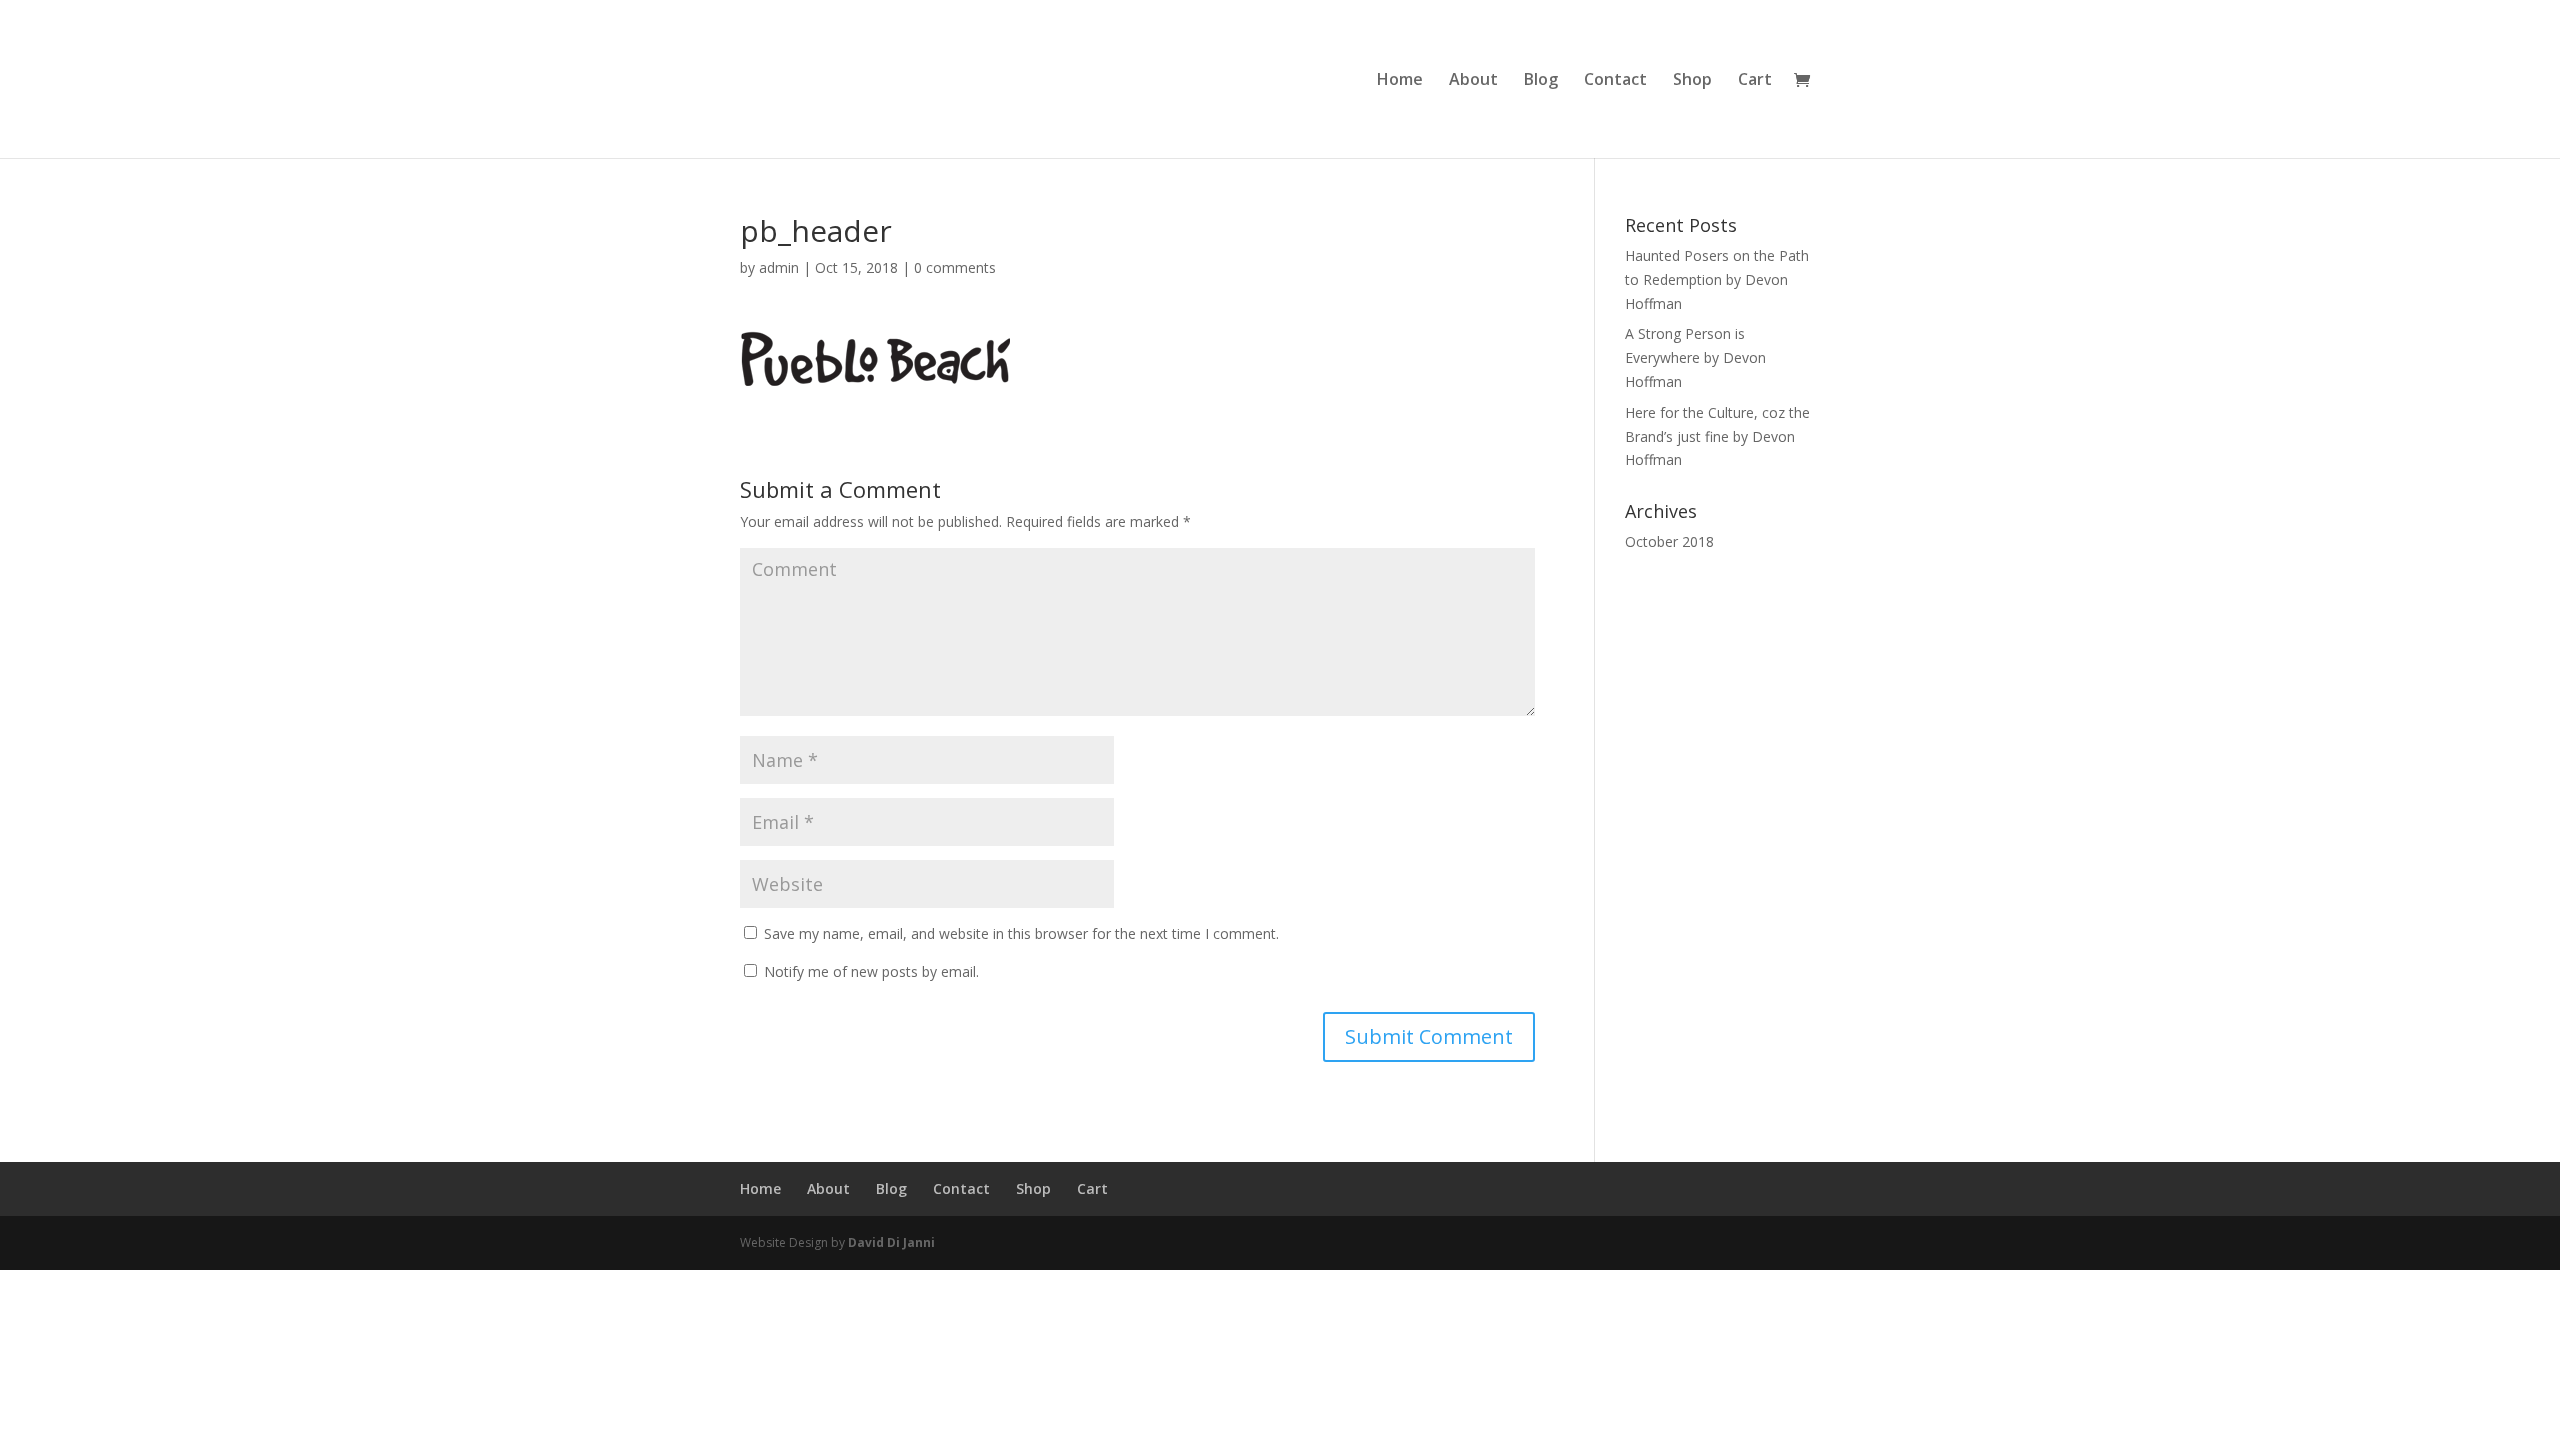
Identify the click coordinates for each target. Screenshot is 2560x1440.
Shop (1692, 81)
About (1473, 81)
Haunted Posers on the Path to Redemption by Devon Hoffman (1717, 279)
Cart (1755, 81)
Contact (1615, 81)
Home (1400, 81)
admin (779, 267)
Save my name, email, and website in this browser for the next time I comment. (1021, 933)
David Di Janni (891, 1242)
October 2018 (1669, 541)
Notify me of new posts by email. (871, 971)
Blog (1541, 81)
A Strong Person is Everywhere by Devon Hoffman (1695, 357)
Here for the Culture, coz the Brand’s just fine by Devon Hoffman (1717, 436)
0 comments (955, 267)
